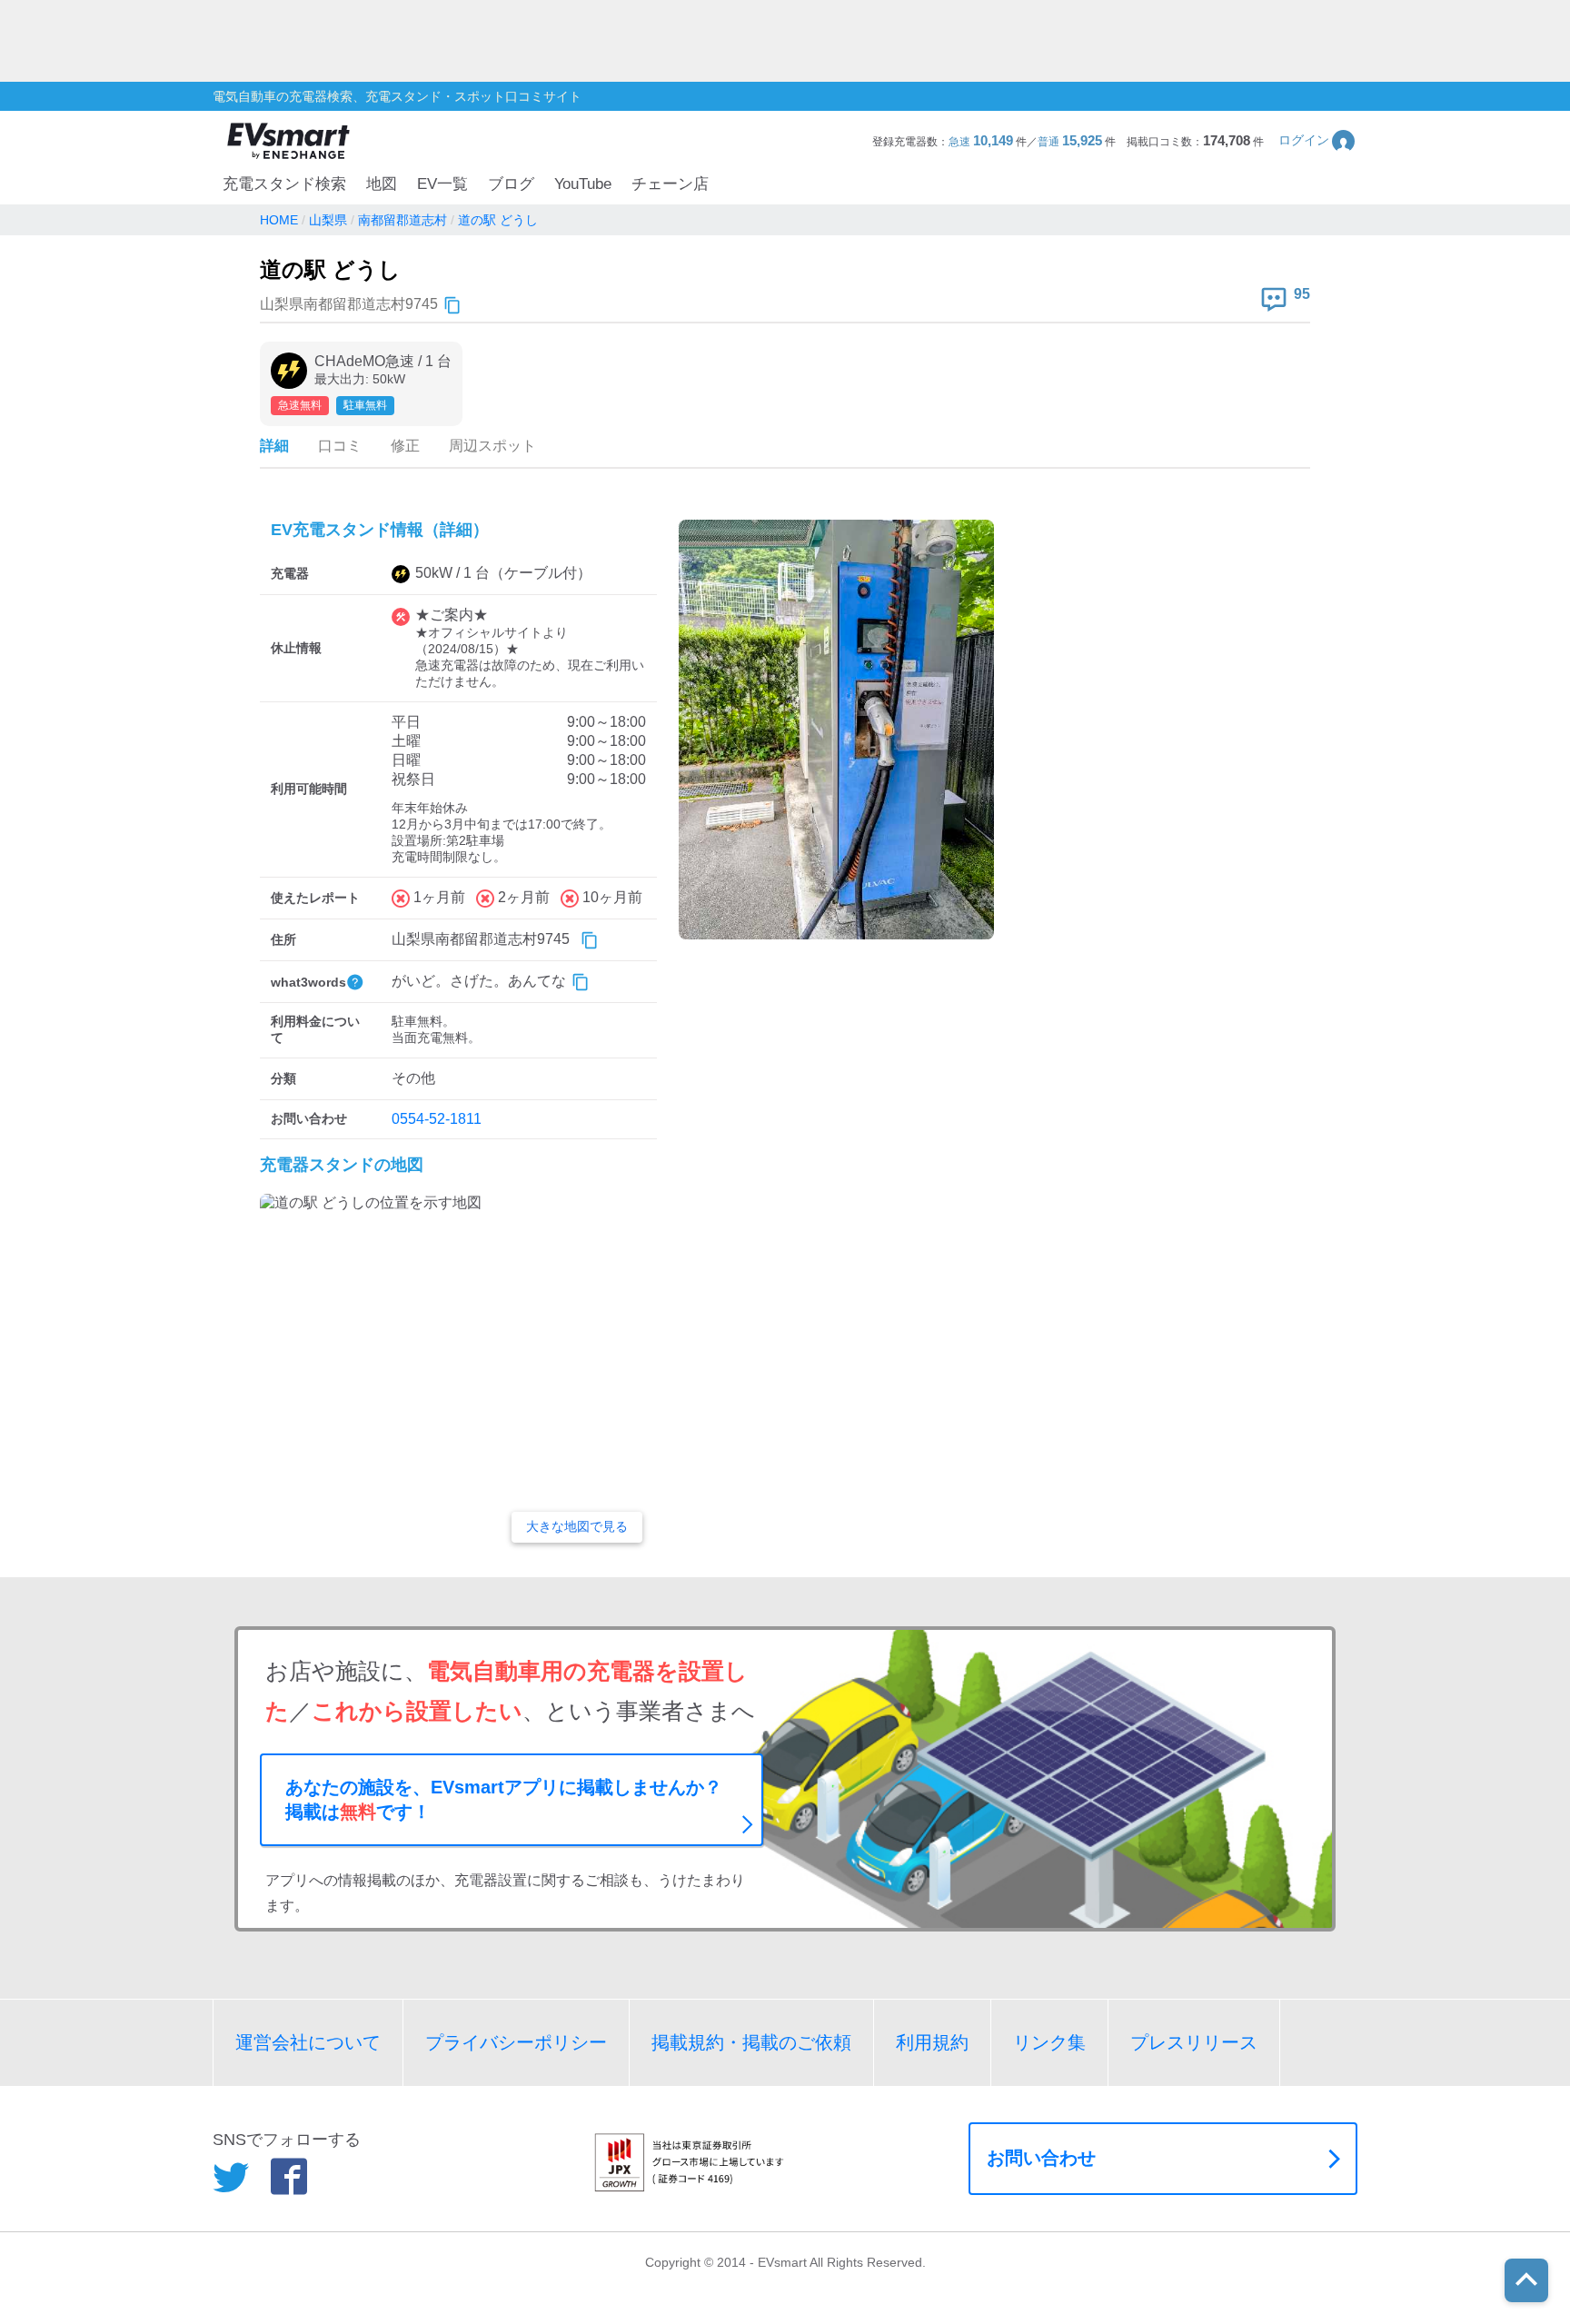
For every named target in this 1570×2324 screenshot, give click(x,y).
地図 (382, 184)
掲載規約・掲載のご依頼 (751, 2042)
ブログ (511, 184)
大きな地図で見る (577, 1526)
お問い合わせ (1041, 2158)
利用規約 (932, 2042)
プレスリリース (1194, 2042)
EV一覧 (442, 184)
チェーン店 (670, 184)
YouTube (583, 184)
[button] (1318, 140)
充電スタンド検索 (284, 184)
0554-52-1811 (437, 1119)
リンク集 (1049, 2042)
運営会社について (308, 2042)
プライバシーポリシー (516, 2042)
